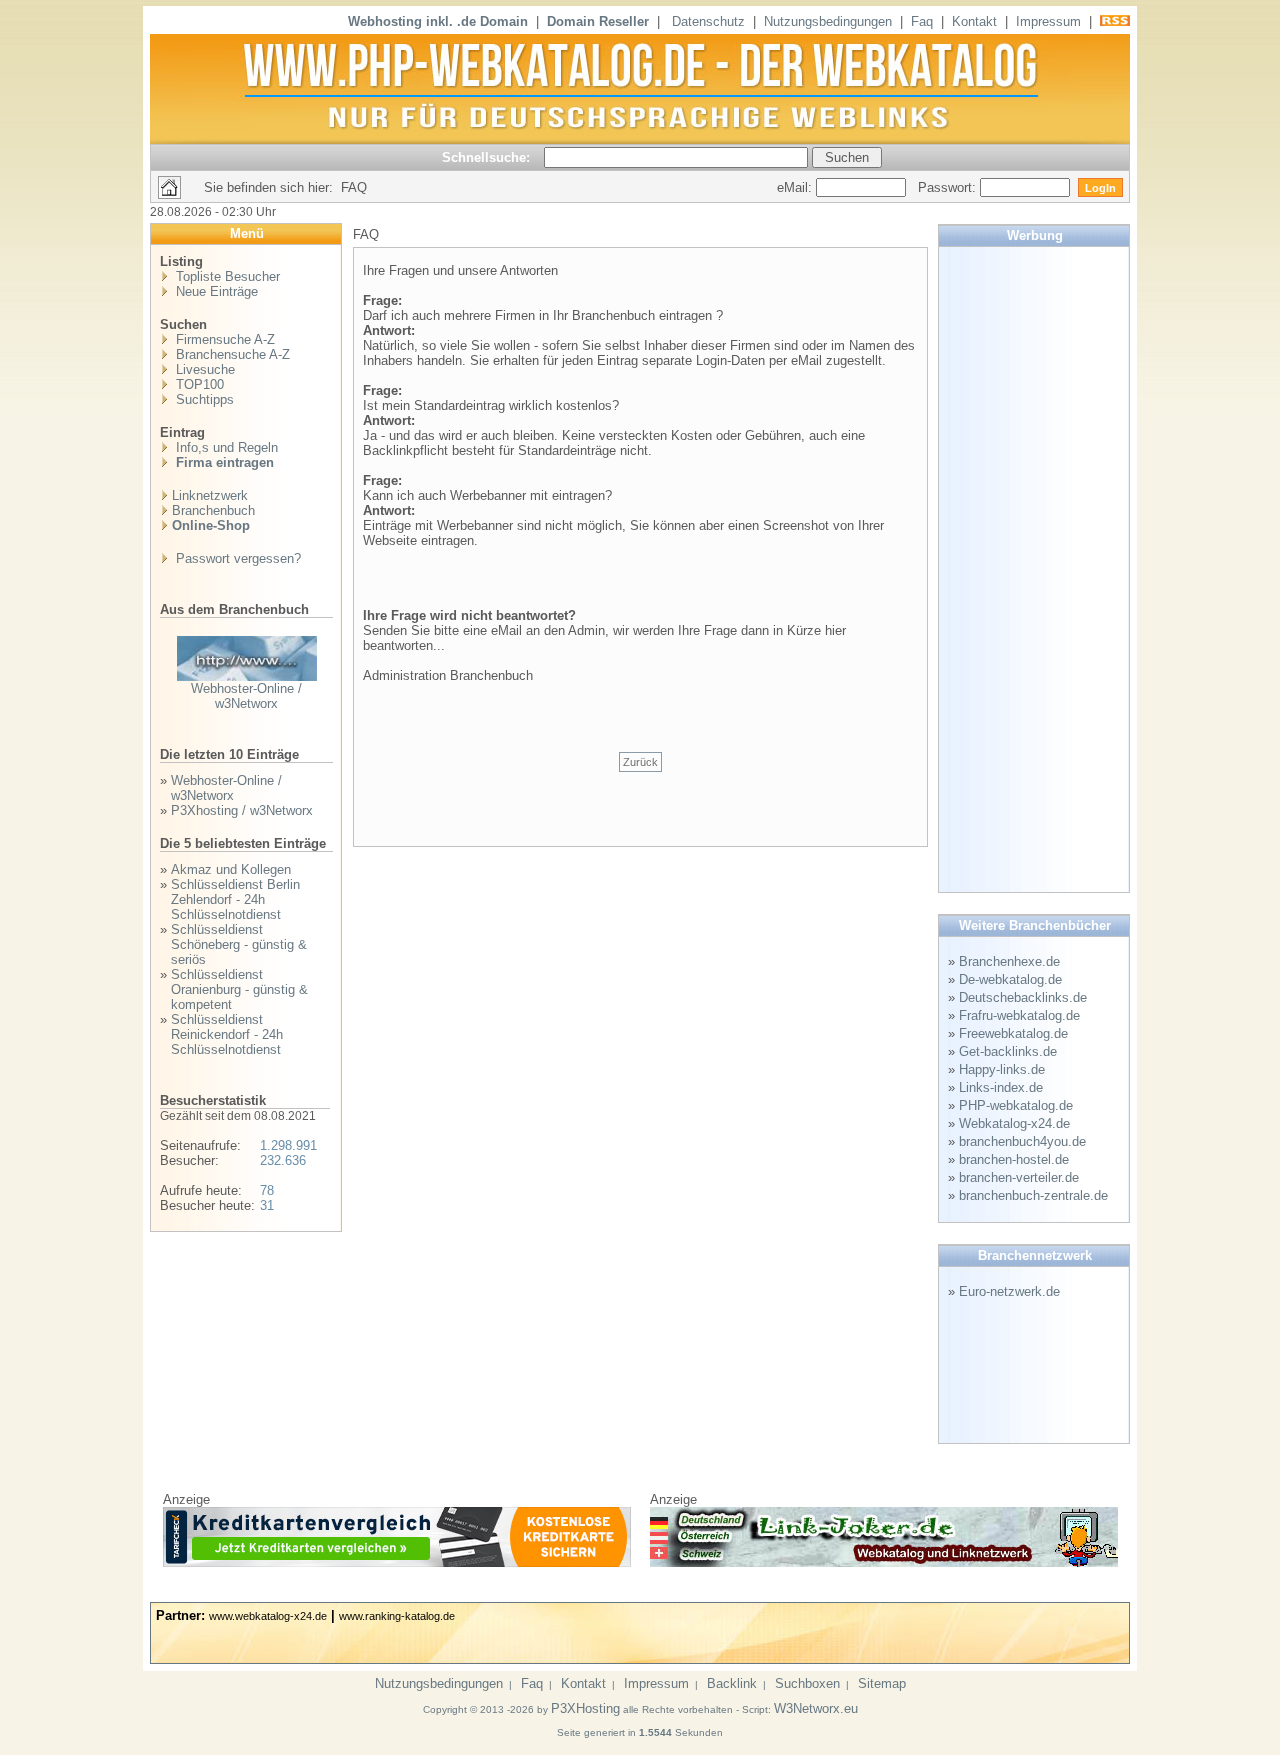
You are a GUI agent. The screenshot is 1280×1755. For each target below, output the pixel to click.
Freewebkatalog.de (1013, 1033)
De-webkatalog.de (1010, 979)
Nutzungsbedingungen (828, 21)
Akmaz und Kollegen (231, 869)
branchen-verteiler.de (1019, 1177)
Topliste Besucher (226, 276)
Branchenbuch (213, 510)
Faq (922, 21)
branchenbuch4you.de (1022, 1141)
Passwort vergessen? (236, 558)
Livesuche (203, 369)
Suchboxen (807, 1683)
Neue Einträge (215, 291)
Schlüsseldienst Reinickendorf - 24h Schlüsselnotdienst (227, 1034)
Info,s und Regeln (225, 447)
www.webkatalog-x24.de (268, 1616)
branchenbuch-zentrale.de (1033, 1195)
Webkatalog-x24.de (1014, 1123)
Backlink (732, 1683)
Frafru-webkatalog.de (1019, 1015)
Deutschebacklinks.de (1023, 997)
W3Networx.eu (816, 1708)
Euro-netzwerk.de (1009, 1291)
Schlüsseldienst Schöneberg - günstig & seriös (239, 944)
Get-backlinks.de (1008, 1051)
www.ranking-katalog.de (397, 1616)
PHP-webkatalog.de (1016, 1105)
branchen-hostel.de (1014, 1159)
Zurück (640, 762)
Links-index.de (1001, 1087)
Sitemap (882, 1683)
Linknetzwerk (210, 495)
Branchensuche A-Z (231, 354)
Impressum (1048, 21)
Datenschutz (708, 21)
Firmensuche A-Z (223, 339)
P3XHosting (585, 1708)
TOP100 (198, 384)
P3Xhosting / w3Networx (242, 810)
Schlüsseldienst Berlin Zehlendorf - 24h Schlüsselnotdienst (235, 899)
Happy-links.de (1002, 1069)
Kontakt (974, 21)
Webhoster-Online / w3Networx (246, 696)
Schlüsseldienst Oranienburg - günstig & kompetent (239, 989)
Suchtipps (203, 399)
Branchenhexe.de (1009, 961)
